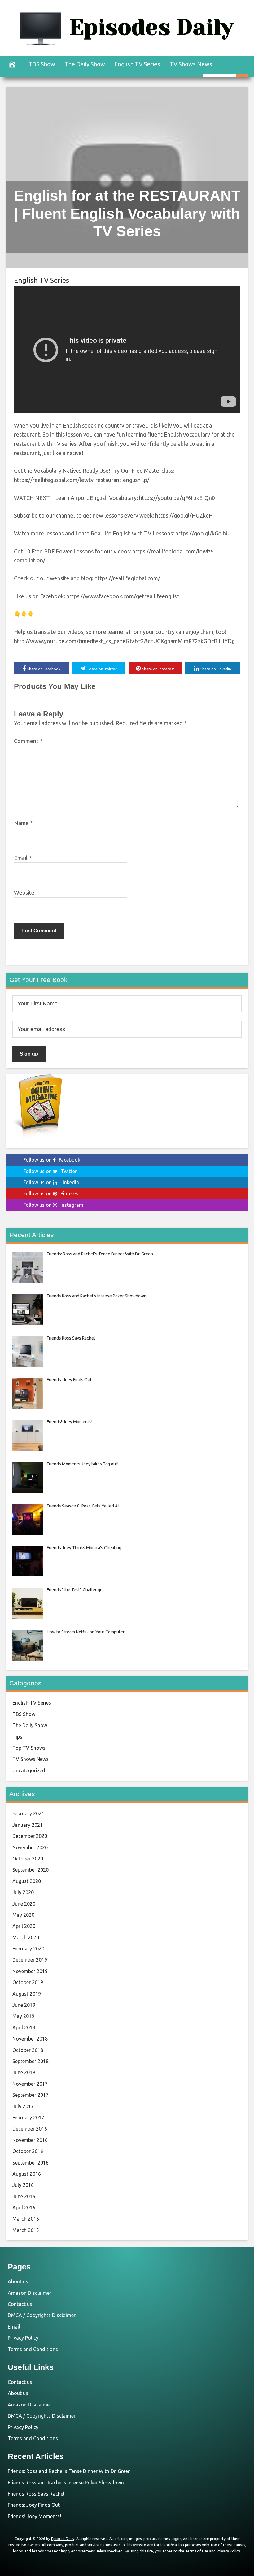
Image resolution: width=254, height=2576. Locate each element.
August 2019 (27, 1994)
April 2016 (24, 2208)
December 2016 (30, 2129)
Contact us (20, 2304)
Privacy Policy (23, 2338)
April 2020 (24, 1926)
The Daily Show (85, 64)
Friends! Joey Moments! (34, 2516)
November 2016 (30, 2140)
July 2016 (23, 2185)
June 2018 (24, 2072)
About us (18, 2281)
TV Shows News (191, 64)
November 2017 (30, 2084)
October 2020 (28, 1859)
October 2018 (28, 2050)
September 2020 (31, 1870)
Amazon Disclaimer (30, 2293)
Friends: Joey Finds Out (34, 2505)
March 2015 (26, 2230)
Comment (28, 741)
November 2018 (30, 2039)
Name (23, 823)
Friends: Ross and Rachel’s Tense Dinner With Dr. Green (69, 2471)
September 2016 (31, 2163)
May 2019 (23, 2016)
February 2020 (28, 1949)
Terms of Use (197, 2551)
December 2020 (30, 1836)
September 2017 (31, 2095)
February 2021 (28, 1813)
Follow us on (52, 1160)
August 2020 (27, 1881)
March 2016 (26, 2219)
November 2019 (30, 1971)
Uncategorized (29, 1770)
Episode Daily (63, 2539)
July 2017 (23, 2106)
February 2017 (28, 2118)
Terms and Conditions (33, 2349)
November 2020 (30, 1847)
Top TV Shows (29, 1748)
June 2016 (24, 2196)
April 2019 (24, 2028)
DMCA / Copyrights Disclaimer (42, 2315)
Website (24, 892)
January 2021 (28, 1825)
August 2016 (27, 2174)
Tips (17, 1737)
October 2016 (28, 2151)
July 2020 (23, 1892)
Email (23, 858)
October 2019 (28, 1982)
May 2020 (23, 1915)
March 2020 (26, 1937)
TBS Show (42, 64)
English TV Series (137, 64)
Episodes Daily (151, 27)
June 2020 (24, 1904)
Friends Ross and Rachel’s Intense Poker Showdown (66, 2483)
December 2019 (30, 1960)
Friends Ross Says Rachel (36, 2494)
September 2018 (31, 2061)
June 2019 (24, 2005)
